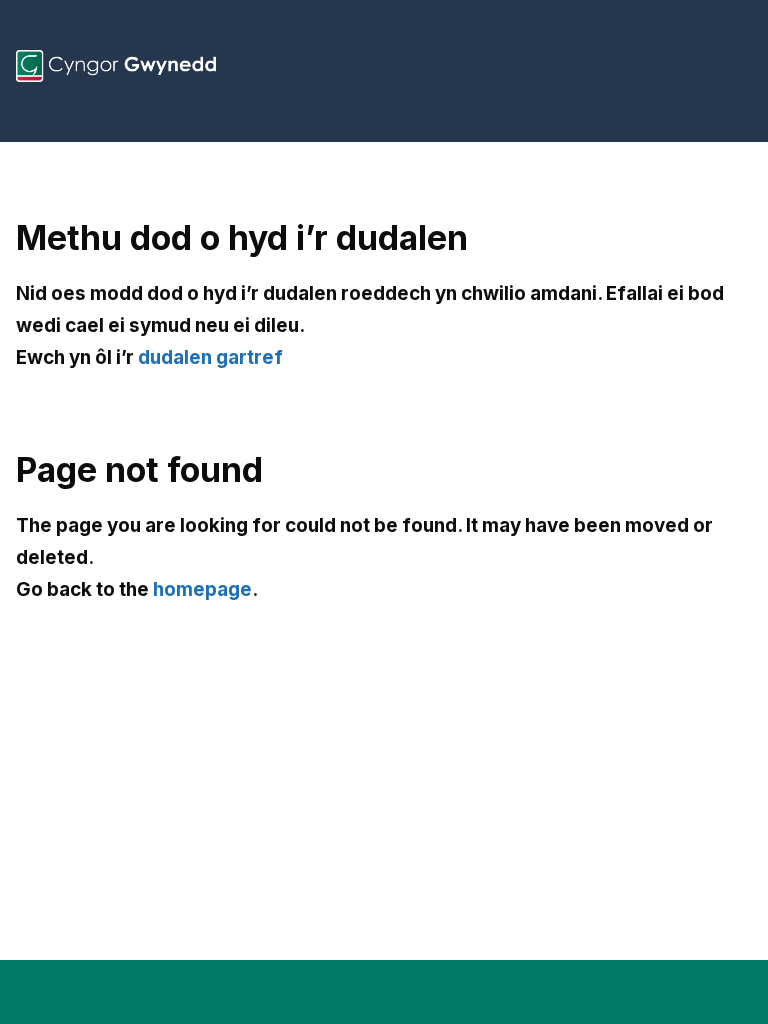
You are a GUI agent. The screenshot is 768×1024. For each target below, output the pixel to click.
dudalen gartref (210, 357)
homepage (202, 589)
